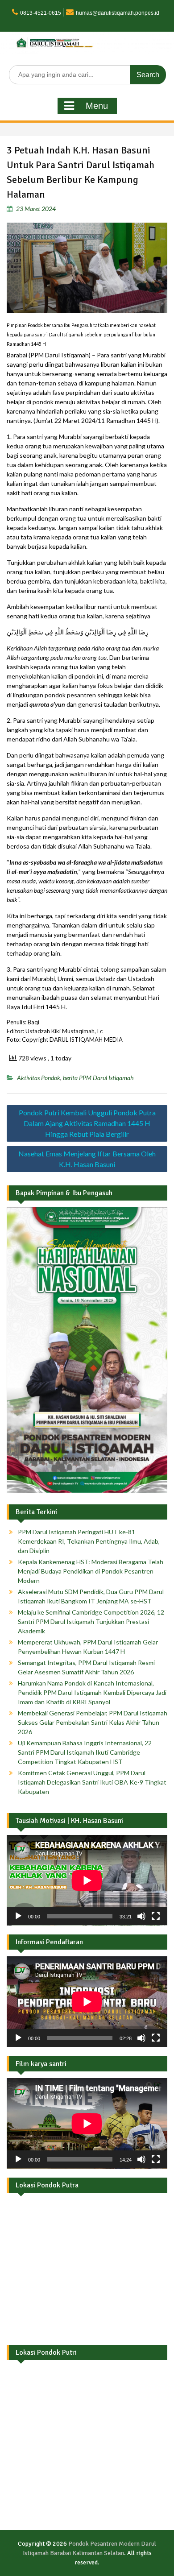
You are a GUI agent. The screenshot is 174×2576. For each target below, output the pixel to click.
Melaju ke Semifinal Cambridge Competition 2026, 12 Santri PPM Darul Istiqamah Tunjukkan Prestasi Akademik (91, 1621)
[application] (87, 1880)
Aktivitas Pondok (39, 1078)
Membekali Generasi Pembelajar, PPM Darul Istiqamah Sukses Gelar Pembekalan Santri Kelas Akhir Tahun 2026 (93, 1722)
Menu (97, 106)
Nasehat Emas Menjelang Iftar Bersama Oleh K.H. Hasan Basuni (87, 1159)
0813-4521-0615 (41, 13)
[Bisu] (141, 1916)
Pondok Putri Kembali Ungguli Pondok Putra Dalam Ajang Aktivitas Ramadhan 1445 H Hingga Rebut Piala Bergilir (87, 1123)
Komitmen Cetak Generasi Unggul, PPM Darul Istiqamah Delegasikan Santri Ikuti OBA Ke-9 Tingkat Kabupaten (92, 1782)
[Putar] (18, 1916)
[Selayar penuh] (156, 1916)
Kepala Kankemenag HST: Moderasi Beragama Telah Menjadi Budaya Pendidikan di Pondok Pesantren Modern (91, 1571)
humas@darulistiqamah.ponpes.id (118, 13)
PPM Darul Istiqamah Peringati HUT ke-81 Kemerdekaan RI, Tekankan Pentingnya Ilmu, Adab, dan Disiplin (89, 1541)
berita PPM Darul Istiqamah (98, 1078)
